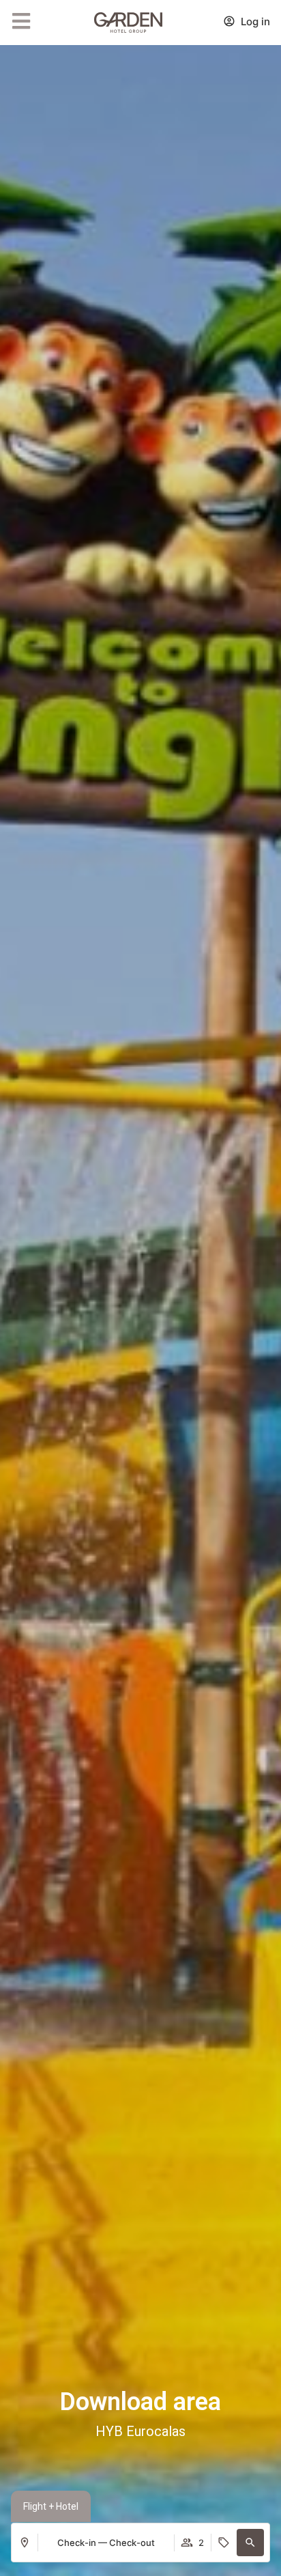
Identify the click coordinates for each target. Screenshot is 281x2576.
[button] (250, 2543)
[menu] (21, 21)
